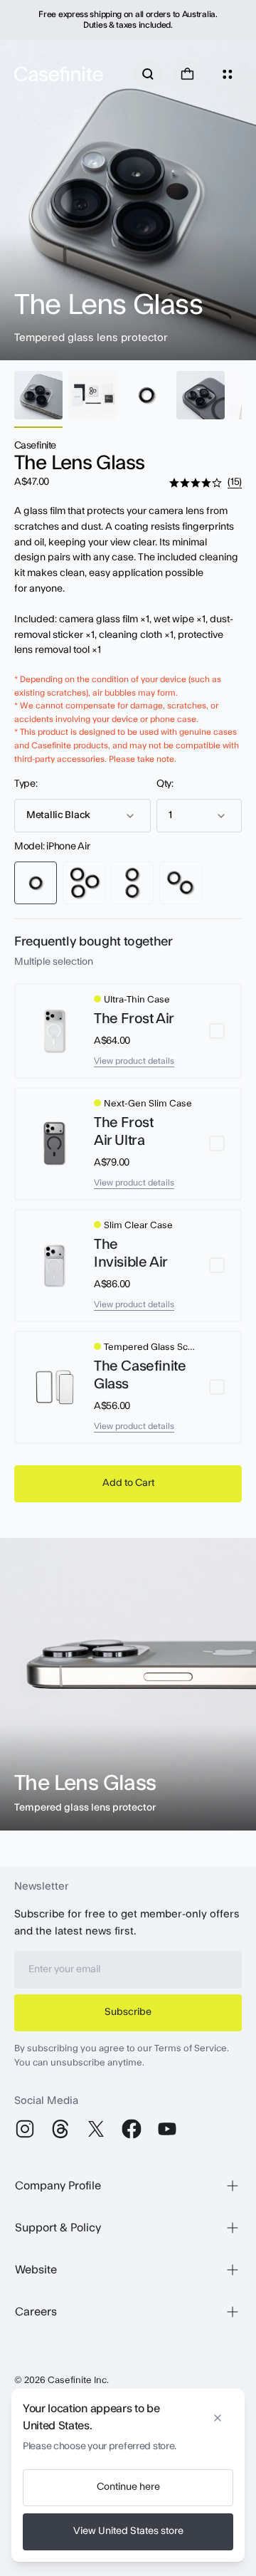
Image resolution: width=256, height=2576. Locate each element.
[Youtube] (167, 2129)
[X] (96, 2129)
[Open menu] (228, 74)
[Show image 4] (201, 395)
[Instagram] (25, 2129)
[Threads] (60, 2129)
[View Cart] (188, 74)
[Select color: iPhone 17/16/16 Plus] (132, 883)
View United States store (128, 2531)
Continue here (128, 2487)
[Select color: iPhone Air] (36, 883)
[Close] (218, 2413)
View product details (134, 1061)
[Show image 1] (38, 395)
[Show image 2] (92, 395)
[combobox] (82, 816)
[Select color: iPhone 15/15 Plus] (181, 883)
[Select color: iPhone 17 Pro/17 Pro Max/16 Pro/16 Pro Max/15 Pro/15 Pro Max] (84, 883)
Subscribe (128, 2012)
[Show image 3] (146, 395)
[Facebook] (132, 2129)
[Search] (148, 74)
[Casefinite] (59, 74)
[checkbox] (128, 1031)
